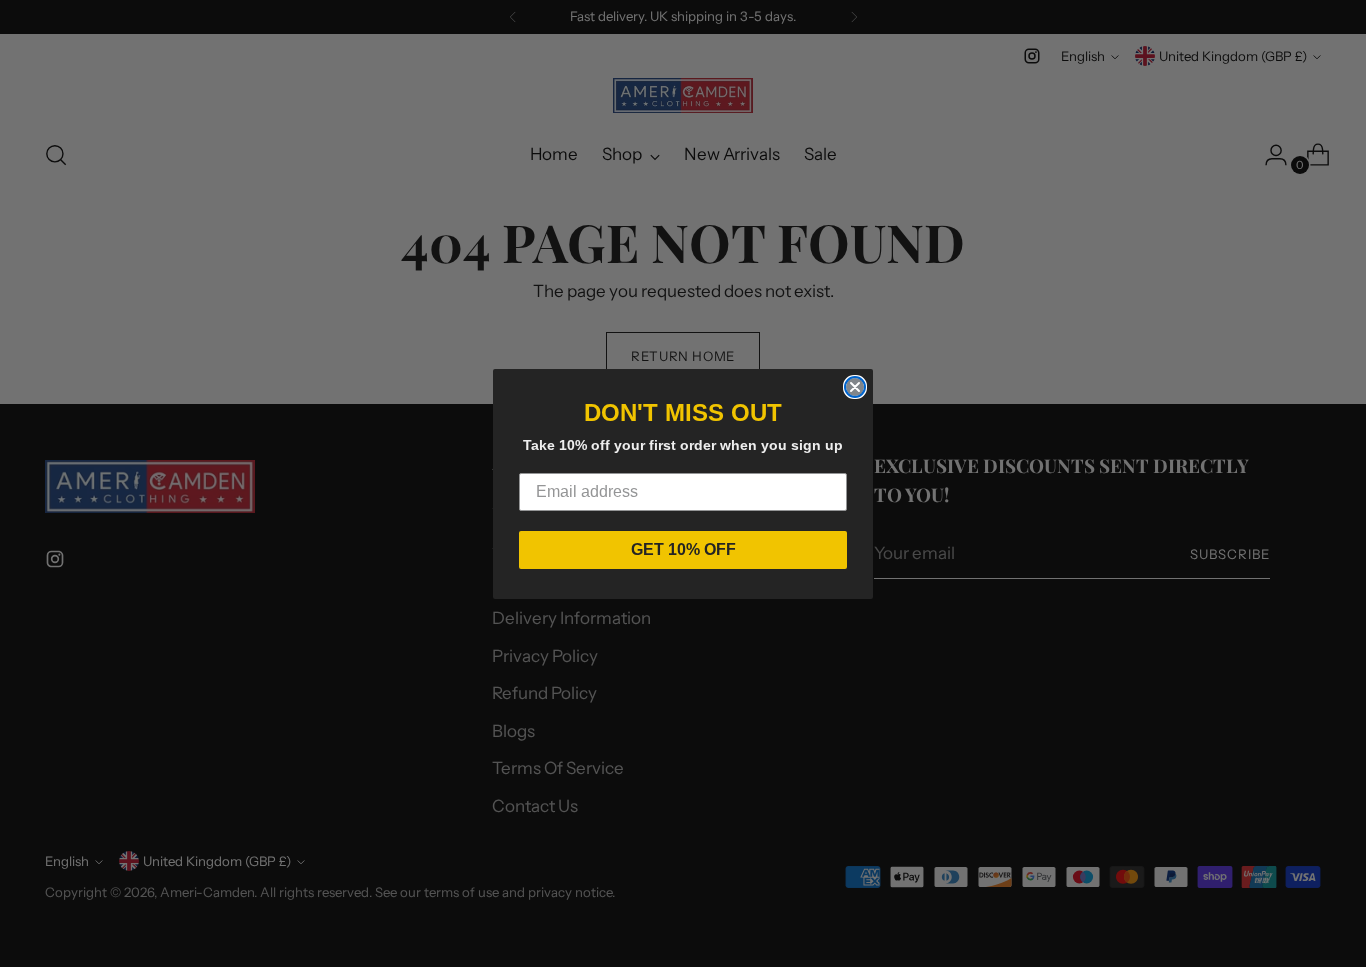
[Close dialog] (855, 387)
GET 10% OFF (683, 549)
